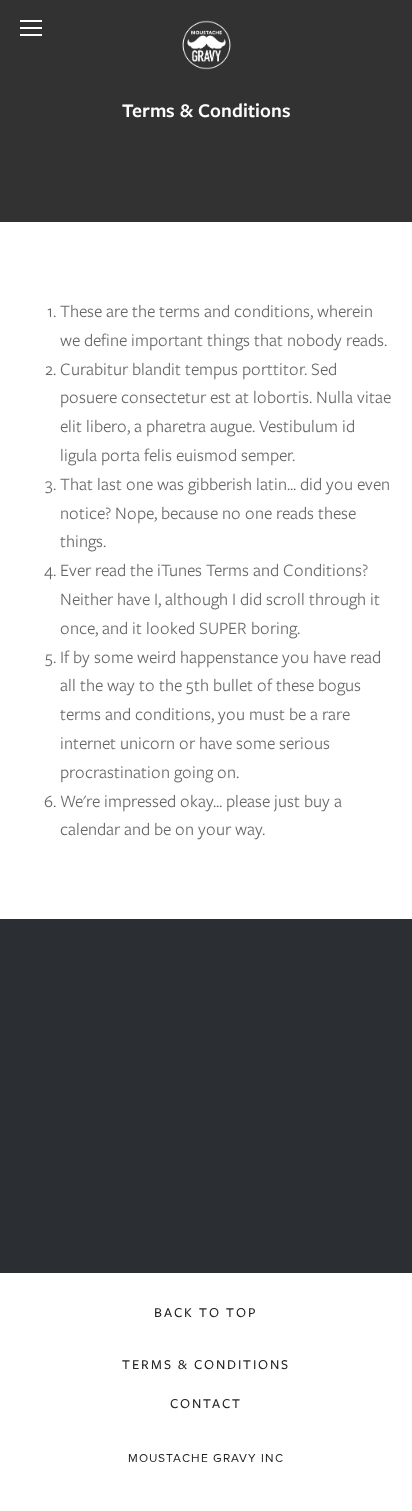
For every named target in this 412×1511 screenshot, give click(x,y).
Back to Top (206, 1312)
